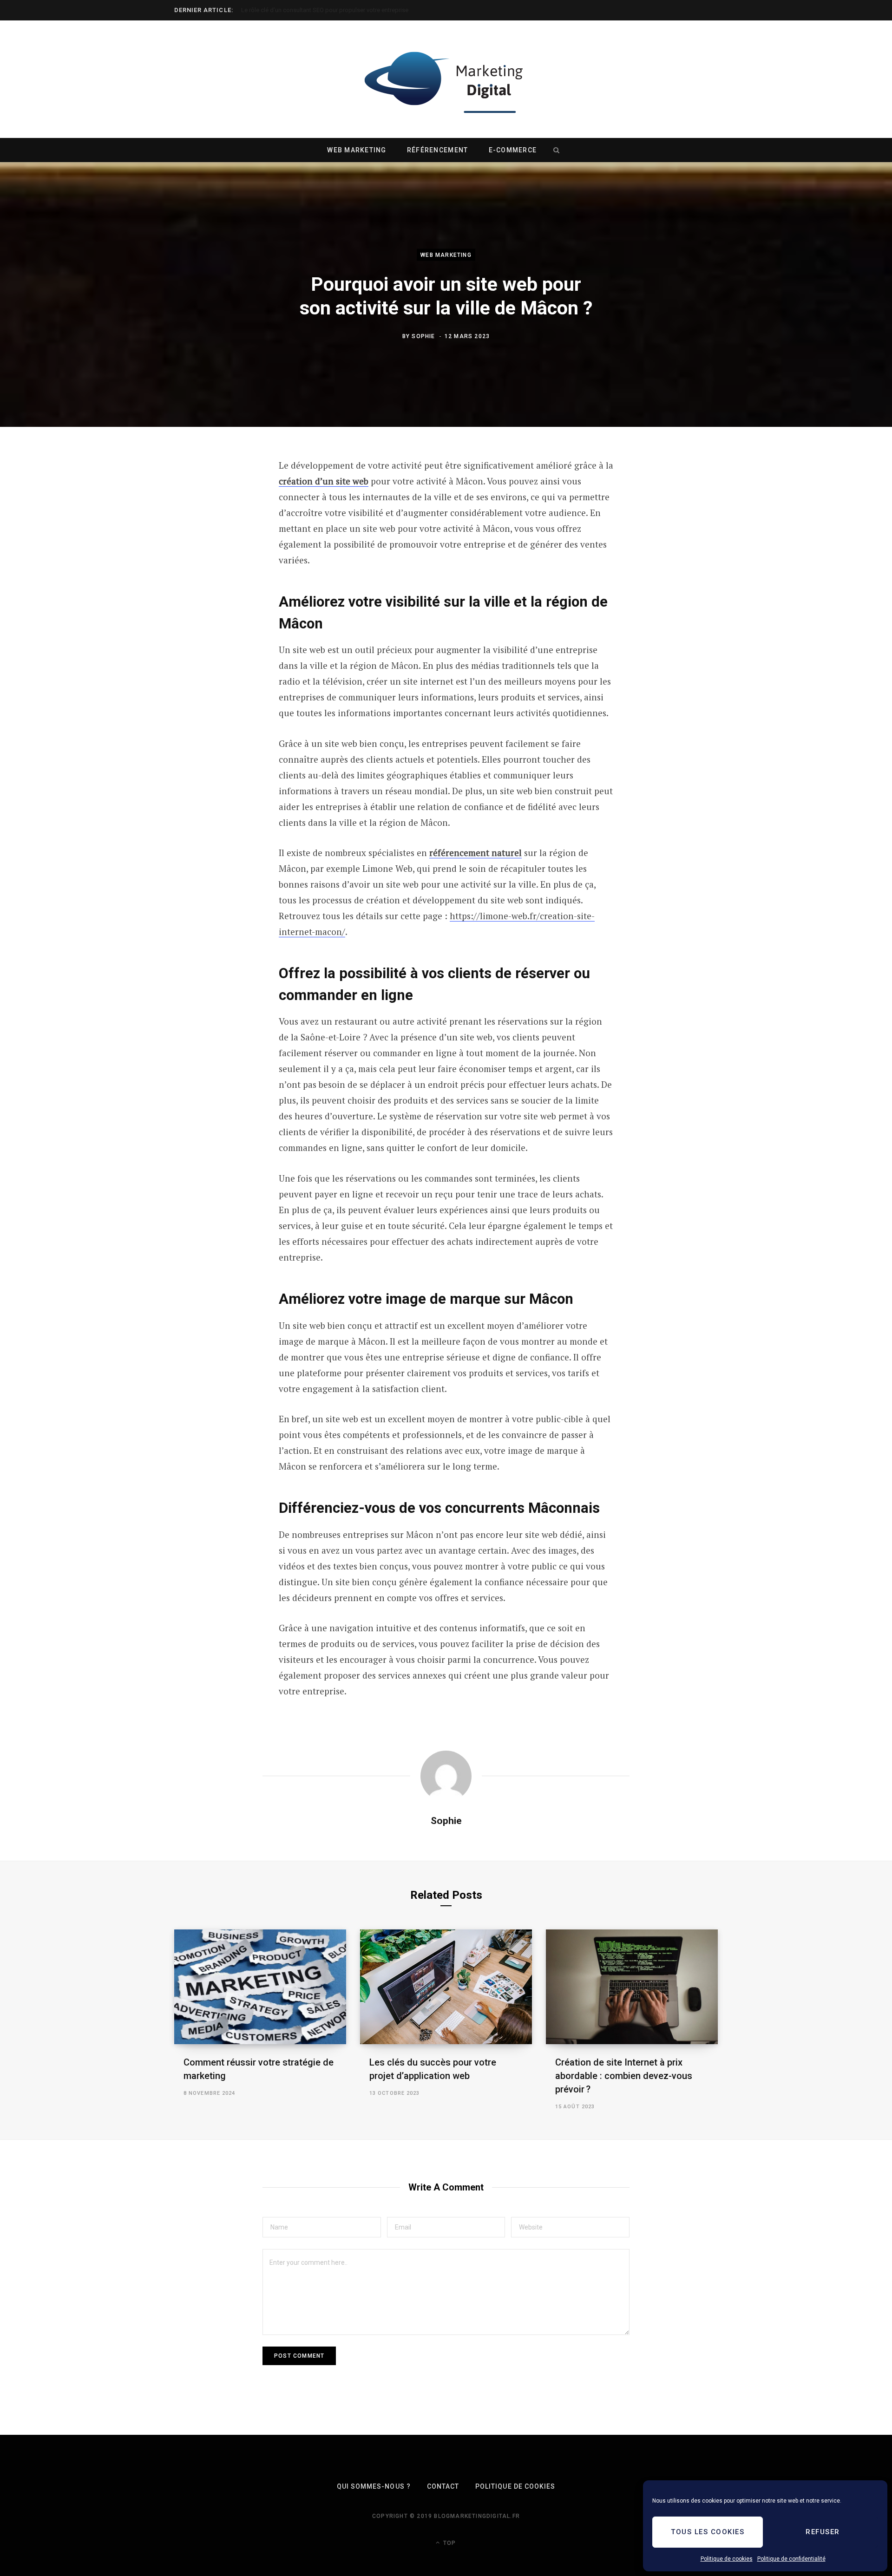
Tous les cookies (708, 2532)
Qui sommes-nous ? (374, 2486)
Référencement (437, 150)
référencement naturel (476, 853)
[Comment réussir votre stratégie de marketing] (260, 1987)
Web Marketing (357, 150)
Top (449, 2543)
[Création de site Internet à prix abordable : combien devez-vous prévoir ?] (632, 1987)
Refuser (823, 2532)
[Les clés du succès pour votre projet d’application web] (446, 1987)
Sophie (423, 336)
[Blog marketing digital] (446, 79)
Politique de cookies (727, 2559)
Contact (443, 2486)
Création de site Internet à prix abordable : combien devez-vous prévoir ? (624, 2076)
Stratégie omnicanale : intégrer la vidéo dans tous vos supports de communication (348, 10)
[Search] (556, 150)
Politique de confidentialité (791, 2559)
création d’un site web (324, 481)
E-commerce (513, 150)
